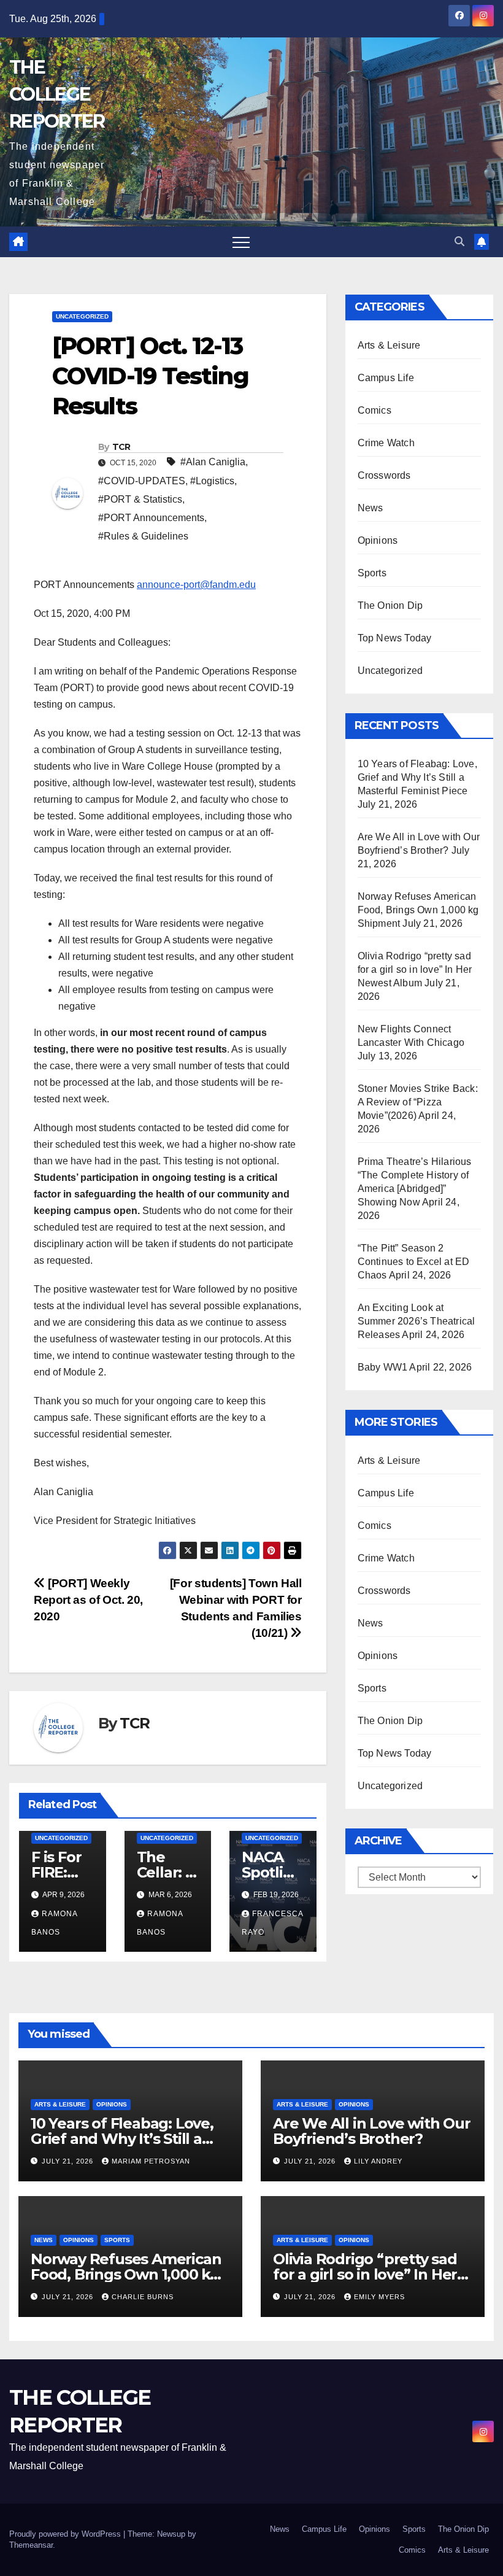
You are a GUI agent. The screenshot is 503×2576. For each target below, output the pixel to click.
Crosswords (384, 475)
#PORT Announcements (151, 518)
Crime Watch (386, 443)
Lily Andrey (378, 2161)
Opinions (378, 540)
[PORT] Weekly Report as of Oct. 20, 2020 (88, 1600)
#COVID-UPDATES (142, 481)
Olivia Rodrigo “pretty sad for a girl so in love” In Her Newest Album (415, 969)
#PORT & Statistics (140, 499)
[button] (459, 242)
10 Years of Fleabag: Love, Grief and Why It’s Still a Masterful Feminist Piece (417, 777)
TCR (121, 447)
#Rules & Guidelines (143, 536)
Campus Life (386, 378)
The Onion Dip (390, 605)
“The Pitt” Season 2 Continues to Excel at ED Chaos (414, 1262)
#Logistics (212, 481)
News (371, 508)
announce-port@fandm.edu (196, 585)
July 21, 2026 (69, 2161)
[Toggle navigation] (241, 242)
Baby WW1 (383, 1367)
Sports (372, 573)
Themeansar (31, 2545)
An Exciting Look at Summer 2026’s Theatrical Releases (417, 1321)
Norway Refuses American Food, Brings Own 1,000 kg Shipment (418, 910)
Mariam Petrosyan (151, 2161)
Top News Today (395, 638)
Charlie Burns (143, 2297)
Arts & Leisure (389, 345)
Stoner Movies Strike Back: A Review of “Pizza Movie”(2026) (418, 1102)
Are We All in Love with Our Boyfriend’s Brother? (372, 2131)
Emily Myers (379, 2297)
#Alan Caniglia (213, 462)
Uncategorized (82, 316)
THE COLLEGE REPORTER (57, 94)
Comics (374, 410)
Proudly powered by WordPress (66, 2534)
